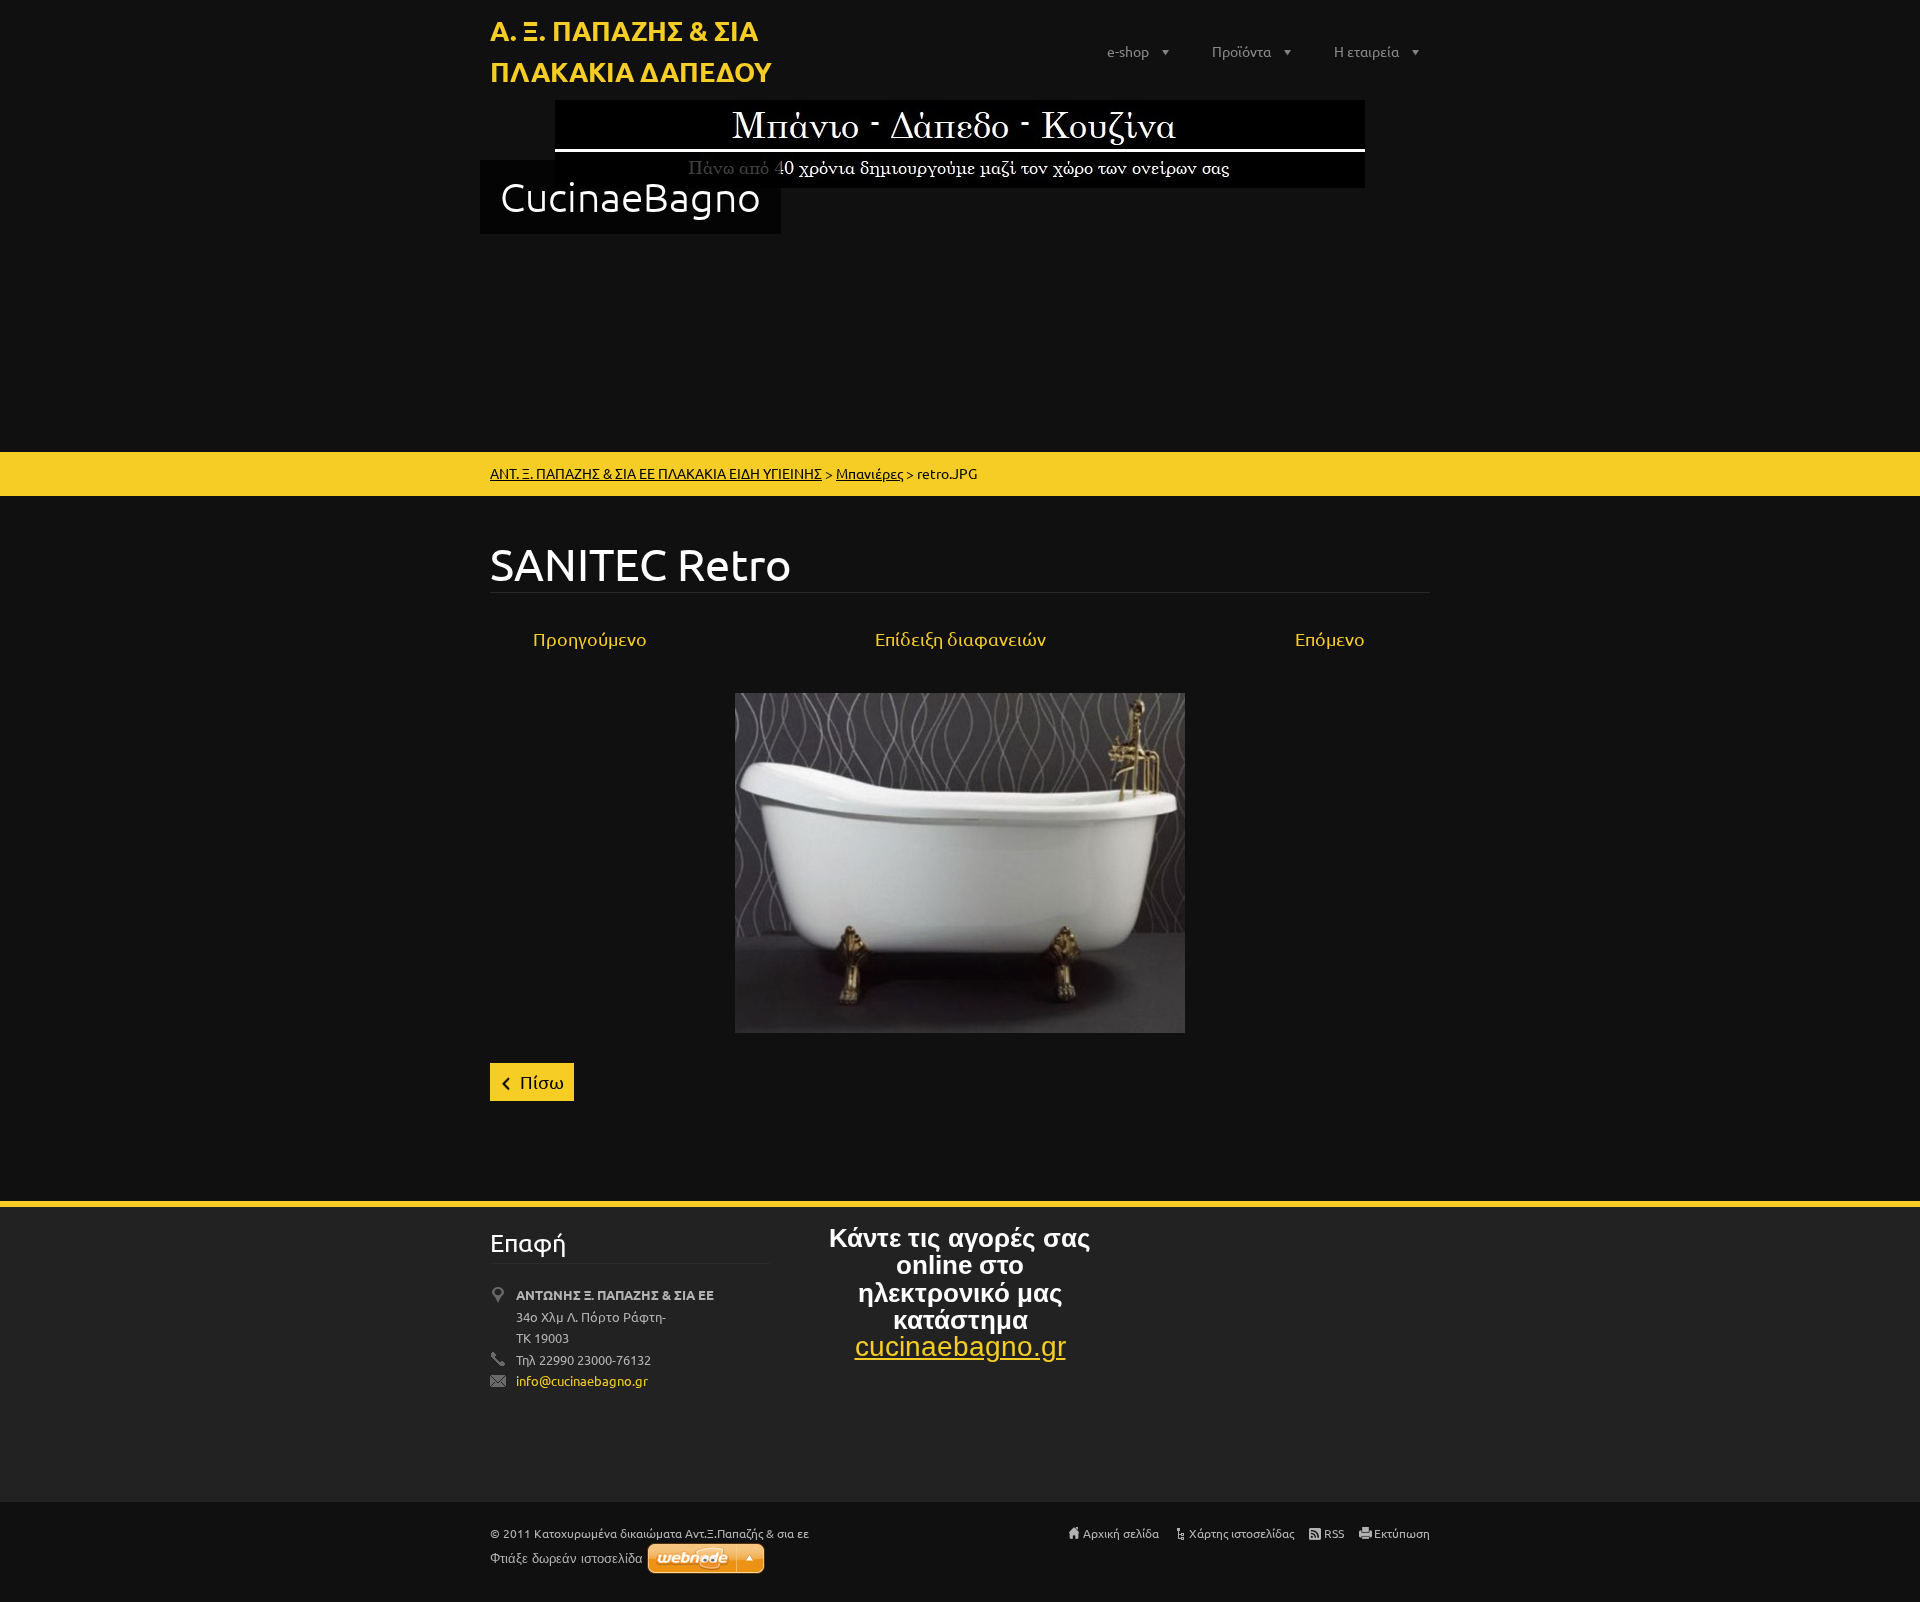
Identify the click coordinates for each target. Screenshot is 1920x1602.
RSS (1334, 1533)
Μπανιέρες (869, 473)
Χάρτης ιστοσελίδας (1241, 1533)
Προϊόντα (1241, 51)
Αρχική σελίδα (1121, 1533)
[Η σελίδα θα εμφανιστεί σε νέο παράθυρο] (960, 860)
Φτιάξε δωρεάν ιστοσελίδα (566, 1558)
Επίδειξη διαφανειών (960, 638)
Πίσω (542, 1081)
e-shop (1128, 51)
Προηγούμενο (590, 638)
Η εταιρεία (1366, 51)
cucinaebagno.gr (960, 1346)
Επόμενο (1330, 638)
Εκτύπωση (1402, 1533)
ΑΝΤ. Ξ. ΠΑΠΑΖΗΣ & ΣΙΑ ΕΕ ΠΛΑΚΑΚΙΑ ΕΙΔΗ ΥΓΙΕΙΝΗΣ (656, 473)
